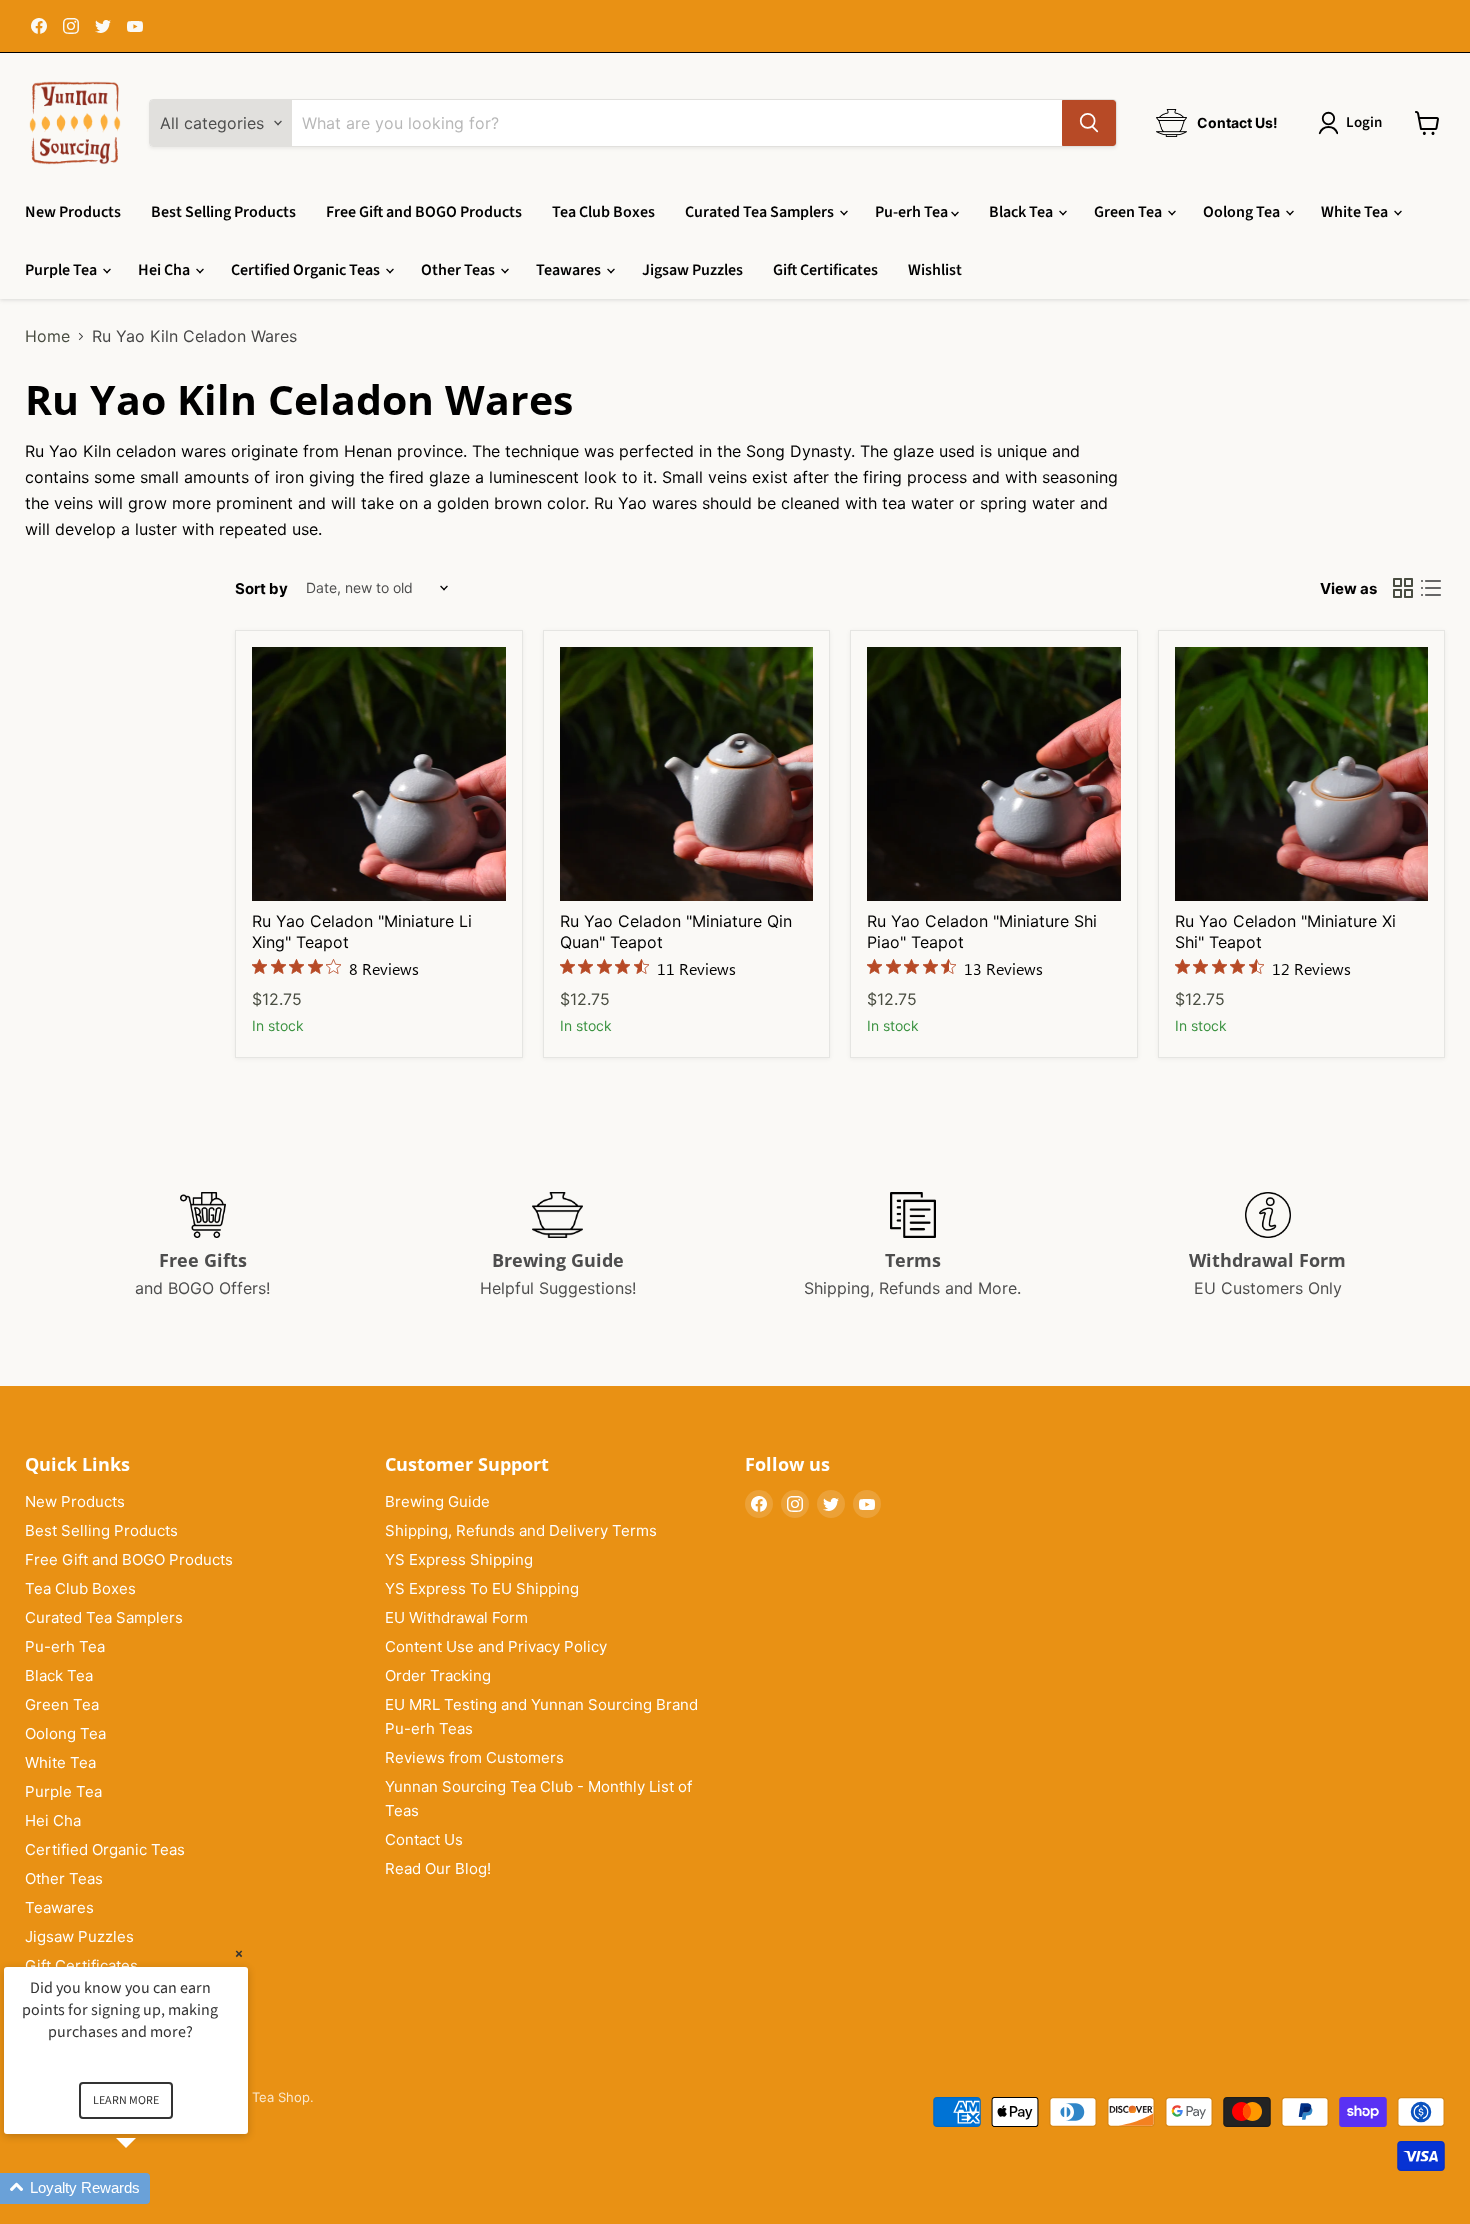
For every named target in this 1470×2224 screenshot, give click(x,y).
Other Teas (459, 270)
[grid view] (1403, 588)
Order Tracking (438, 1675)
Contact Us (424, 1839)
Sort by (261, 588)
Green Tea (1129, 212)
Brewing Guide (437, 1501)
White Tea (1356, 212)
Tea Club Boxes (603, 212)
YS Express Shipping (459, 1559)
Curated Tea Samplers (761, 212)
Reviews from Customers (474, 1757)
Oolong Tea (1243, 212)
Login (1364, 122)
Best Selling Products (223, 212)
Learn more (126, 2100)
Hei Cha (165, 270)
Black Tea (1022, 212)
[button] (150, 2188)
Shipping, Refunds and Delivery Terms (521, 1530)
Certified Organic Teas (307, 270)
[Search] (1089, 123)
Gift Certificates (825, 270)
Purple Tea (62, 270)
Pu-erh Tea (913, 212)
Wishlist (935, 270)
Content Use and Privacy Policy (496, 1646)
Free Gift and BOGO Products (424, 212)
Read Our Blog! (438, 1868)
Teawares (570, 270)
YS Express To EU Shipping (482, 1588)
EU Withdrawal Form (456, 1617)
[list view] (1431, 588)
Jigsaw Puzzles (692, 270)
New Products (73, 212)
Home (47, 336)
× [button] (239, 1953)
